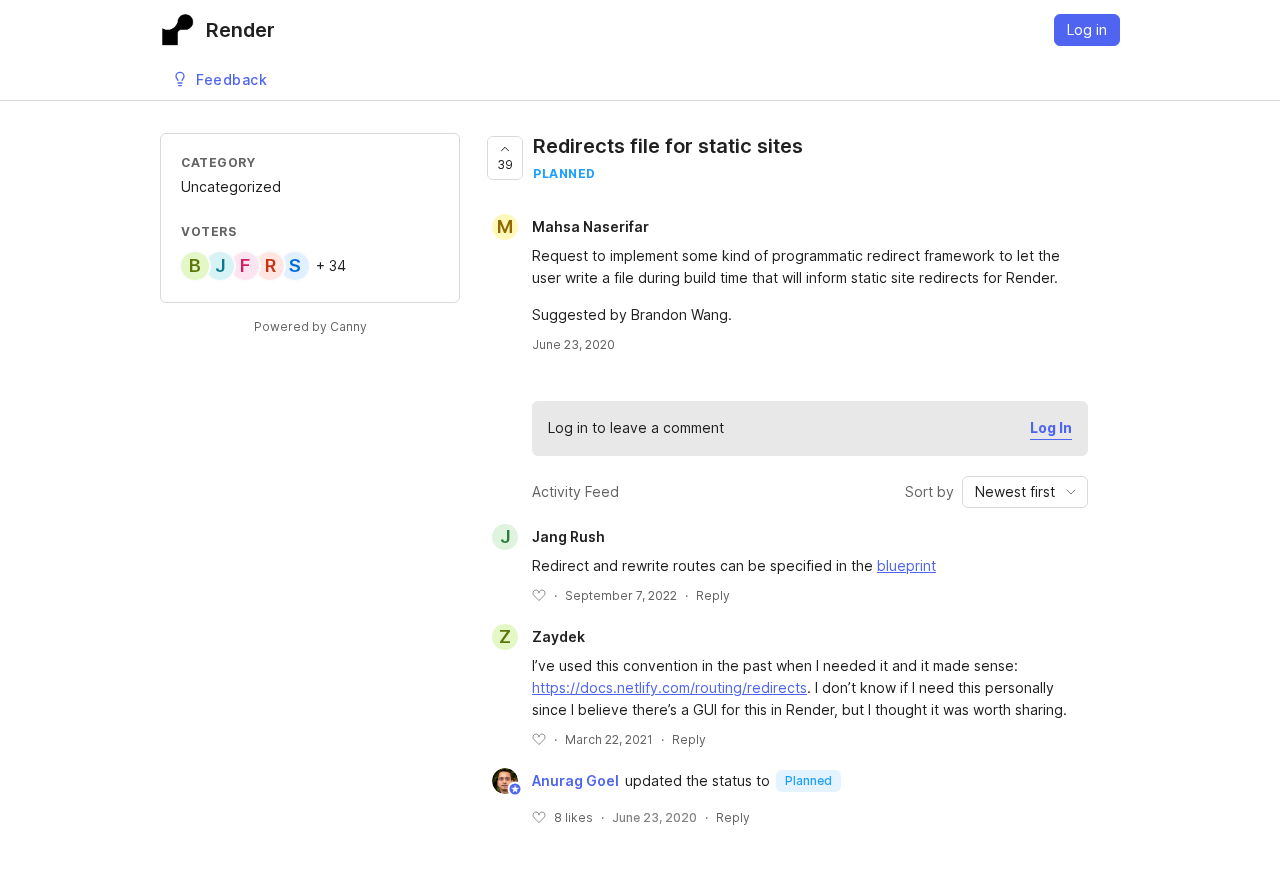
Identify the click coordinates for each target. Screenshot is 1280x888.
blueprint (906, 565)
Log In (1051, 427)
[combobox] (1025, 492)
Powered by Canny (310, 326)
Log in (1087, 29)
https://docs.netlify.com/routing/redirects (669, 687)
